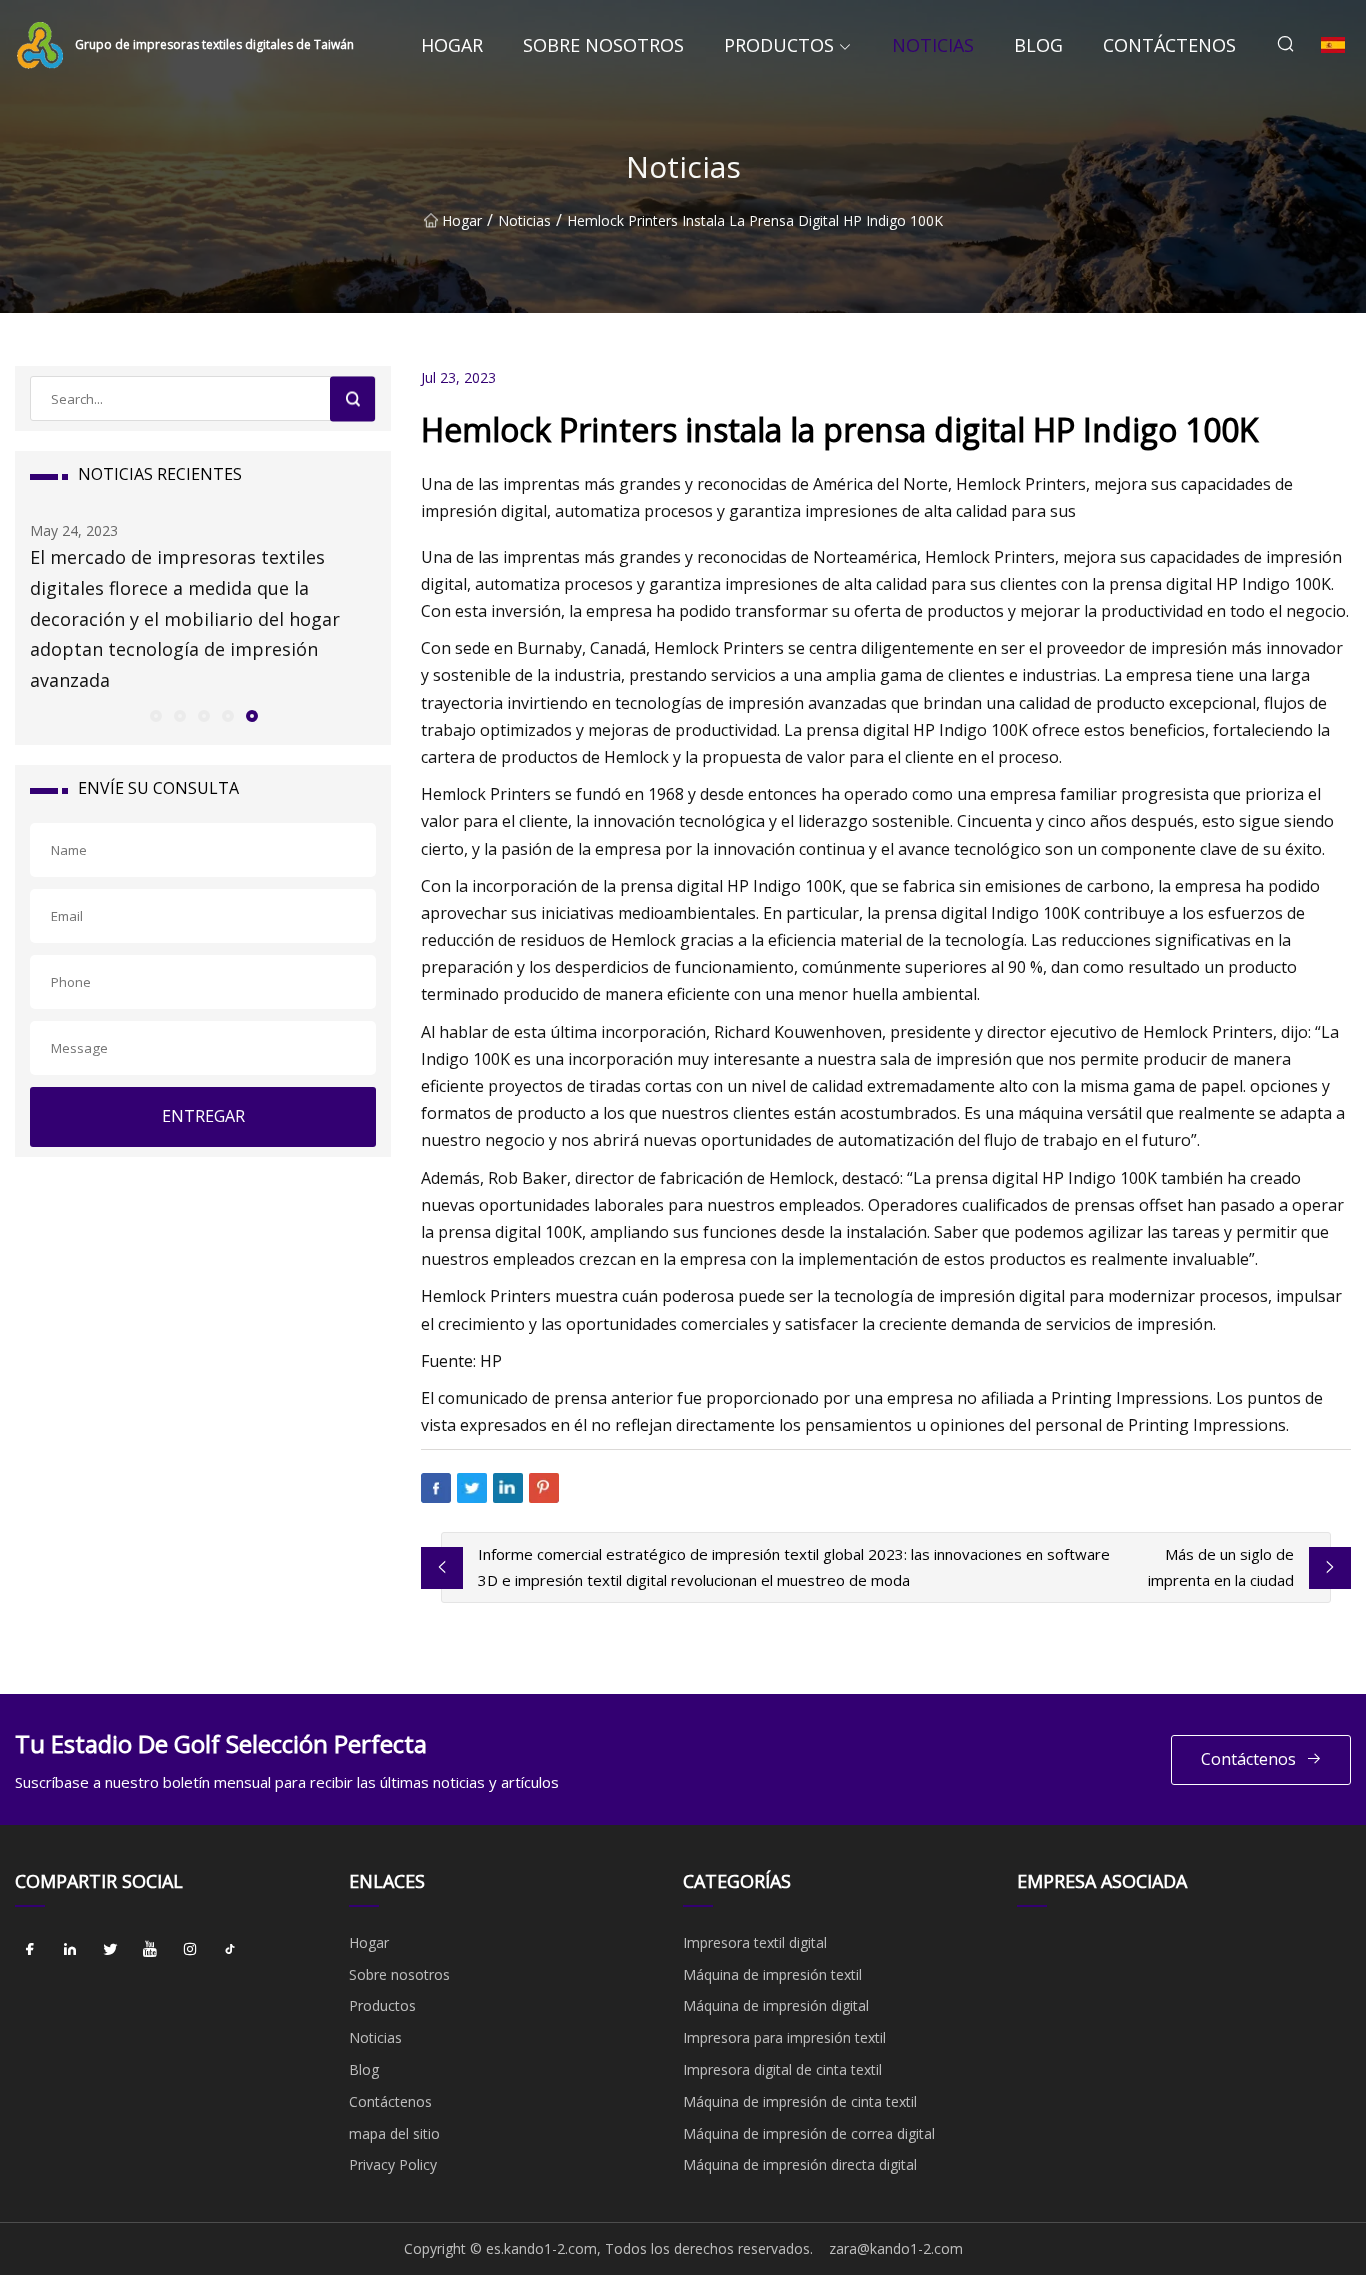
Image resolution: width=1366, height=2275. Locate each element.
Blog (1038, 45)
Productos (779, 45)
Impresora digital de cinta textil (782, 2069)
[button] (155, 715)
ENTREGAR (203, 1116)
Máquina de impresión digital (776, 2005)
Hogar (452, 45)
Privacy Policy (393, 2164)
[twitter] (110, 1950)
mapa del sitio (394, 2133)
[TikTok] (230, 1950)
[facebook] (30, 1950)
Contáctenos (1169, 45)
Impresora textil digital (755, 1942)
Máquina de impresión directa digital (800, 2164)
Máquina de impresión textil (772, 1974)
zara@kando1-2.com (896, 2248)
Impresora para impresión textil (784, 2037)
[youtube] (150, 1950)
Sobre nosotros (603, 45)
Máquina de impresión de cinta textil (800, 2101)
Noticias (933, 45)
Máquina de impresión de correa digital (809, 2133)
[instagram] (190, 1950)
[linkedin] (70, 1950)
